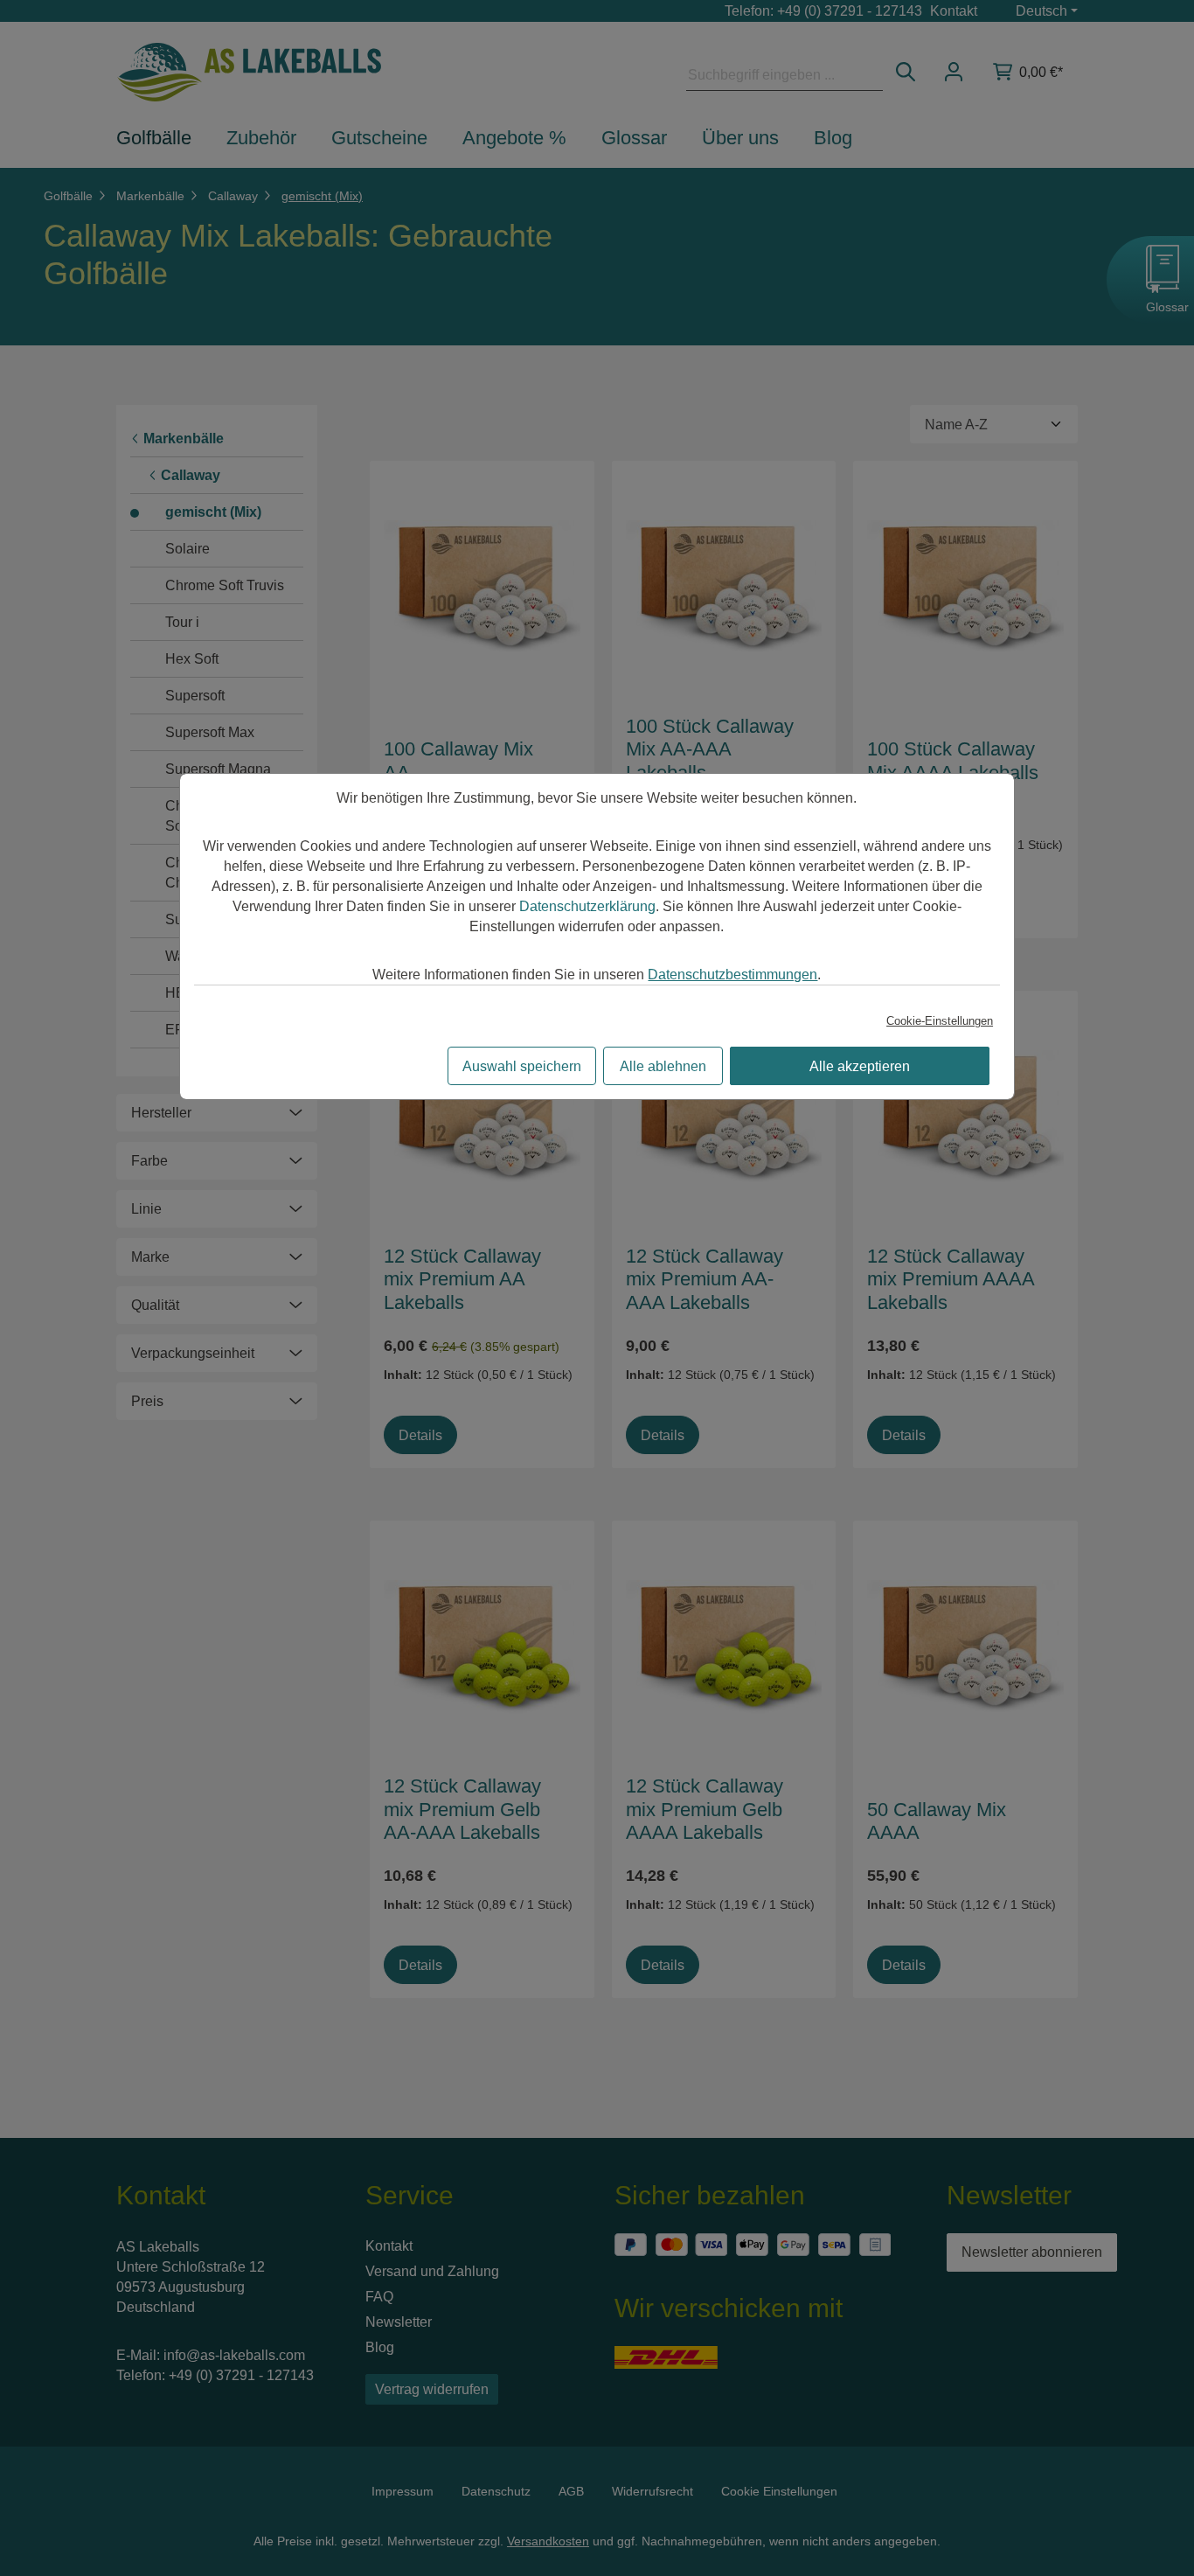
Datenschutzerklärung (587, 906)
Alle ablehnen (663, 1066)
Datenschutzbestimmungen (732, 975)
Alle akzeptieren (860, 1066)
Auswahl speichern (522, 1066)
